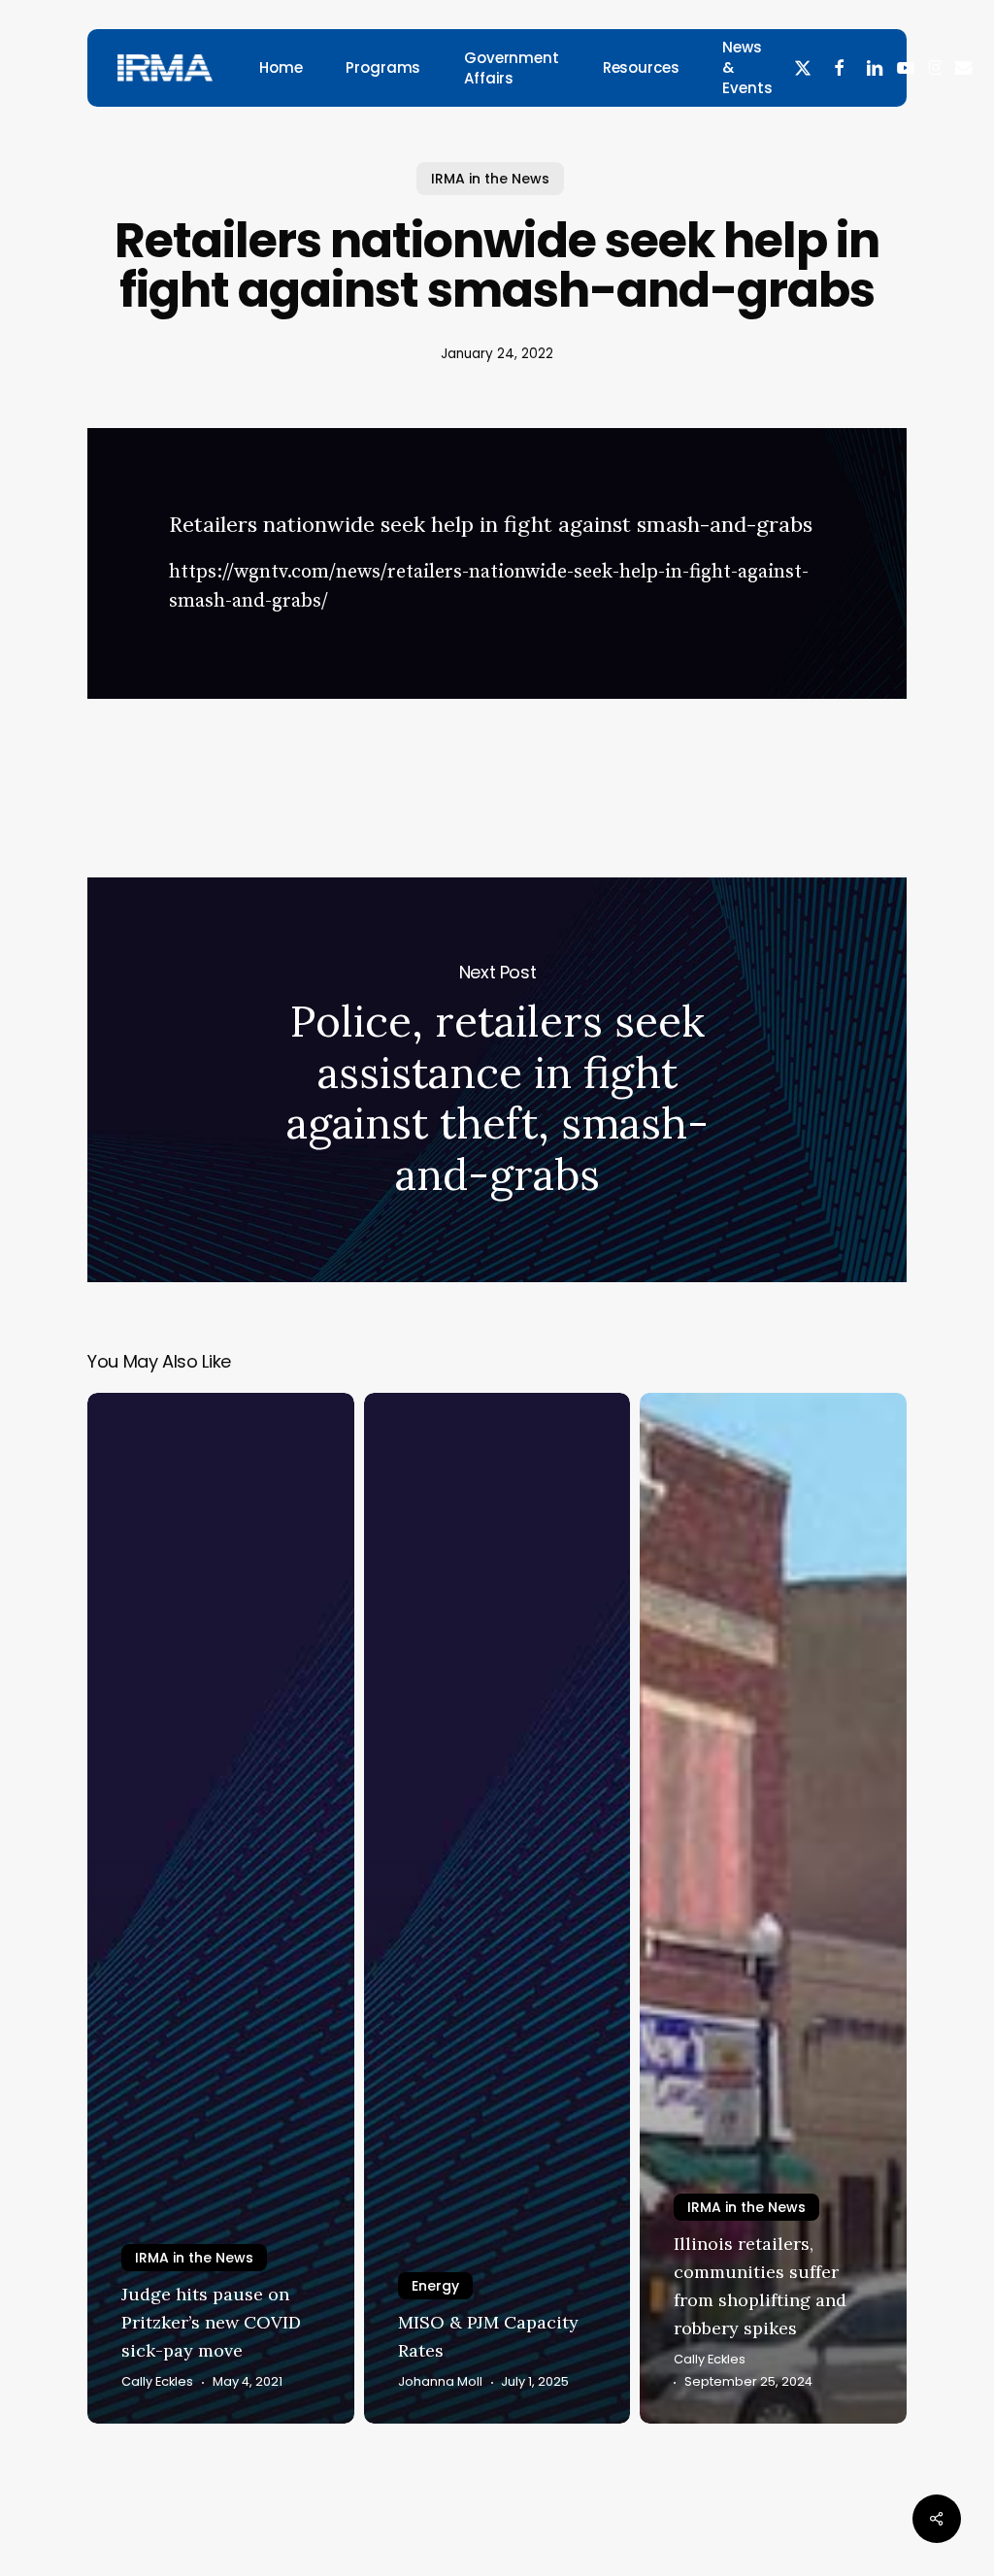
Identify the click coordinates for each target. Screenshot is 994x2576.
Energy (435, 2286)
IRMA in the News (490, 179)
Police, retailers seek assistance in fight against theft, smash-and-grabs (497, 1080)
